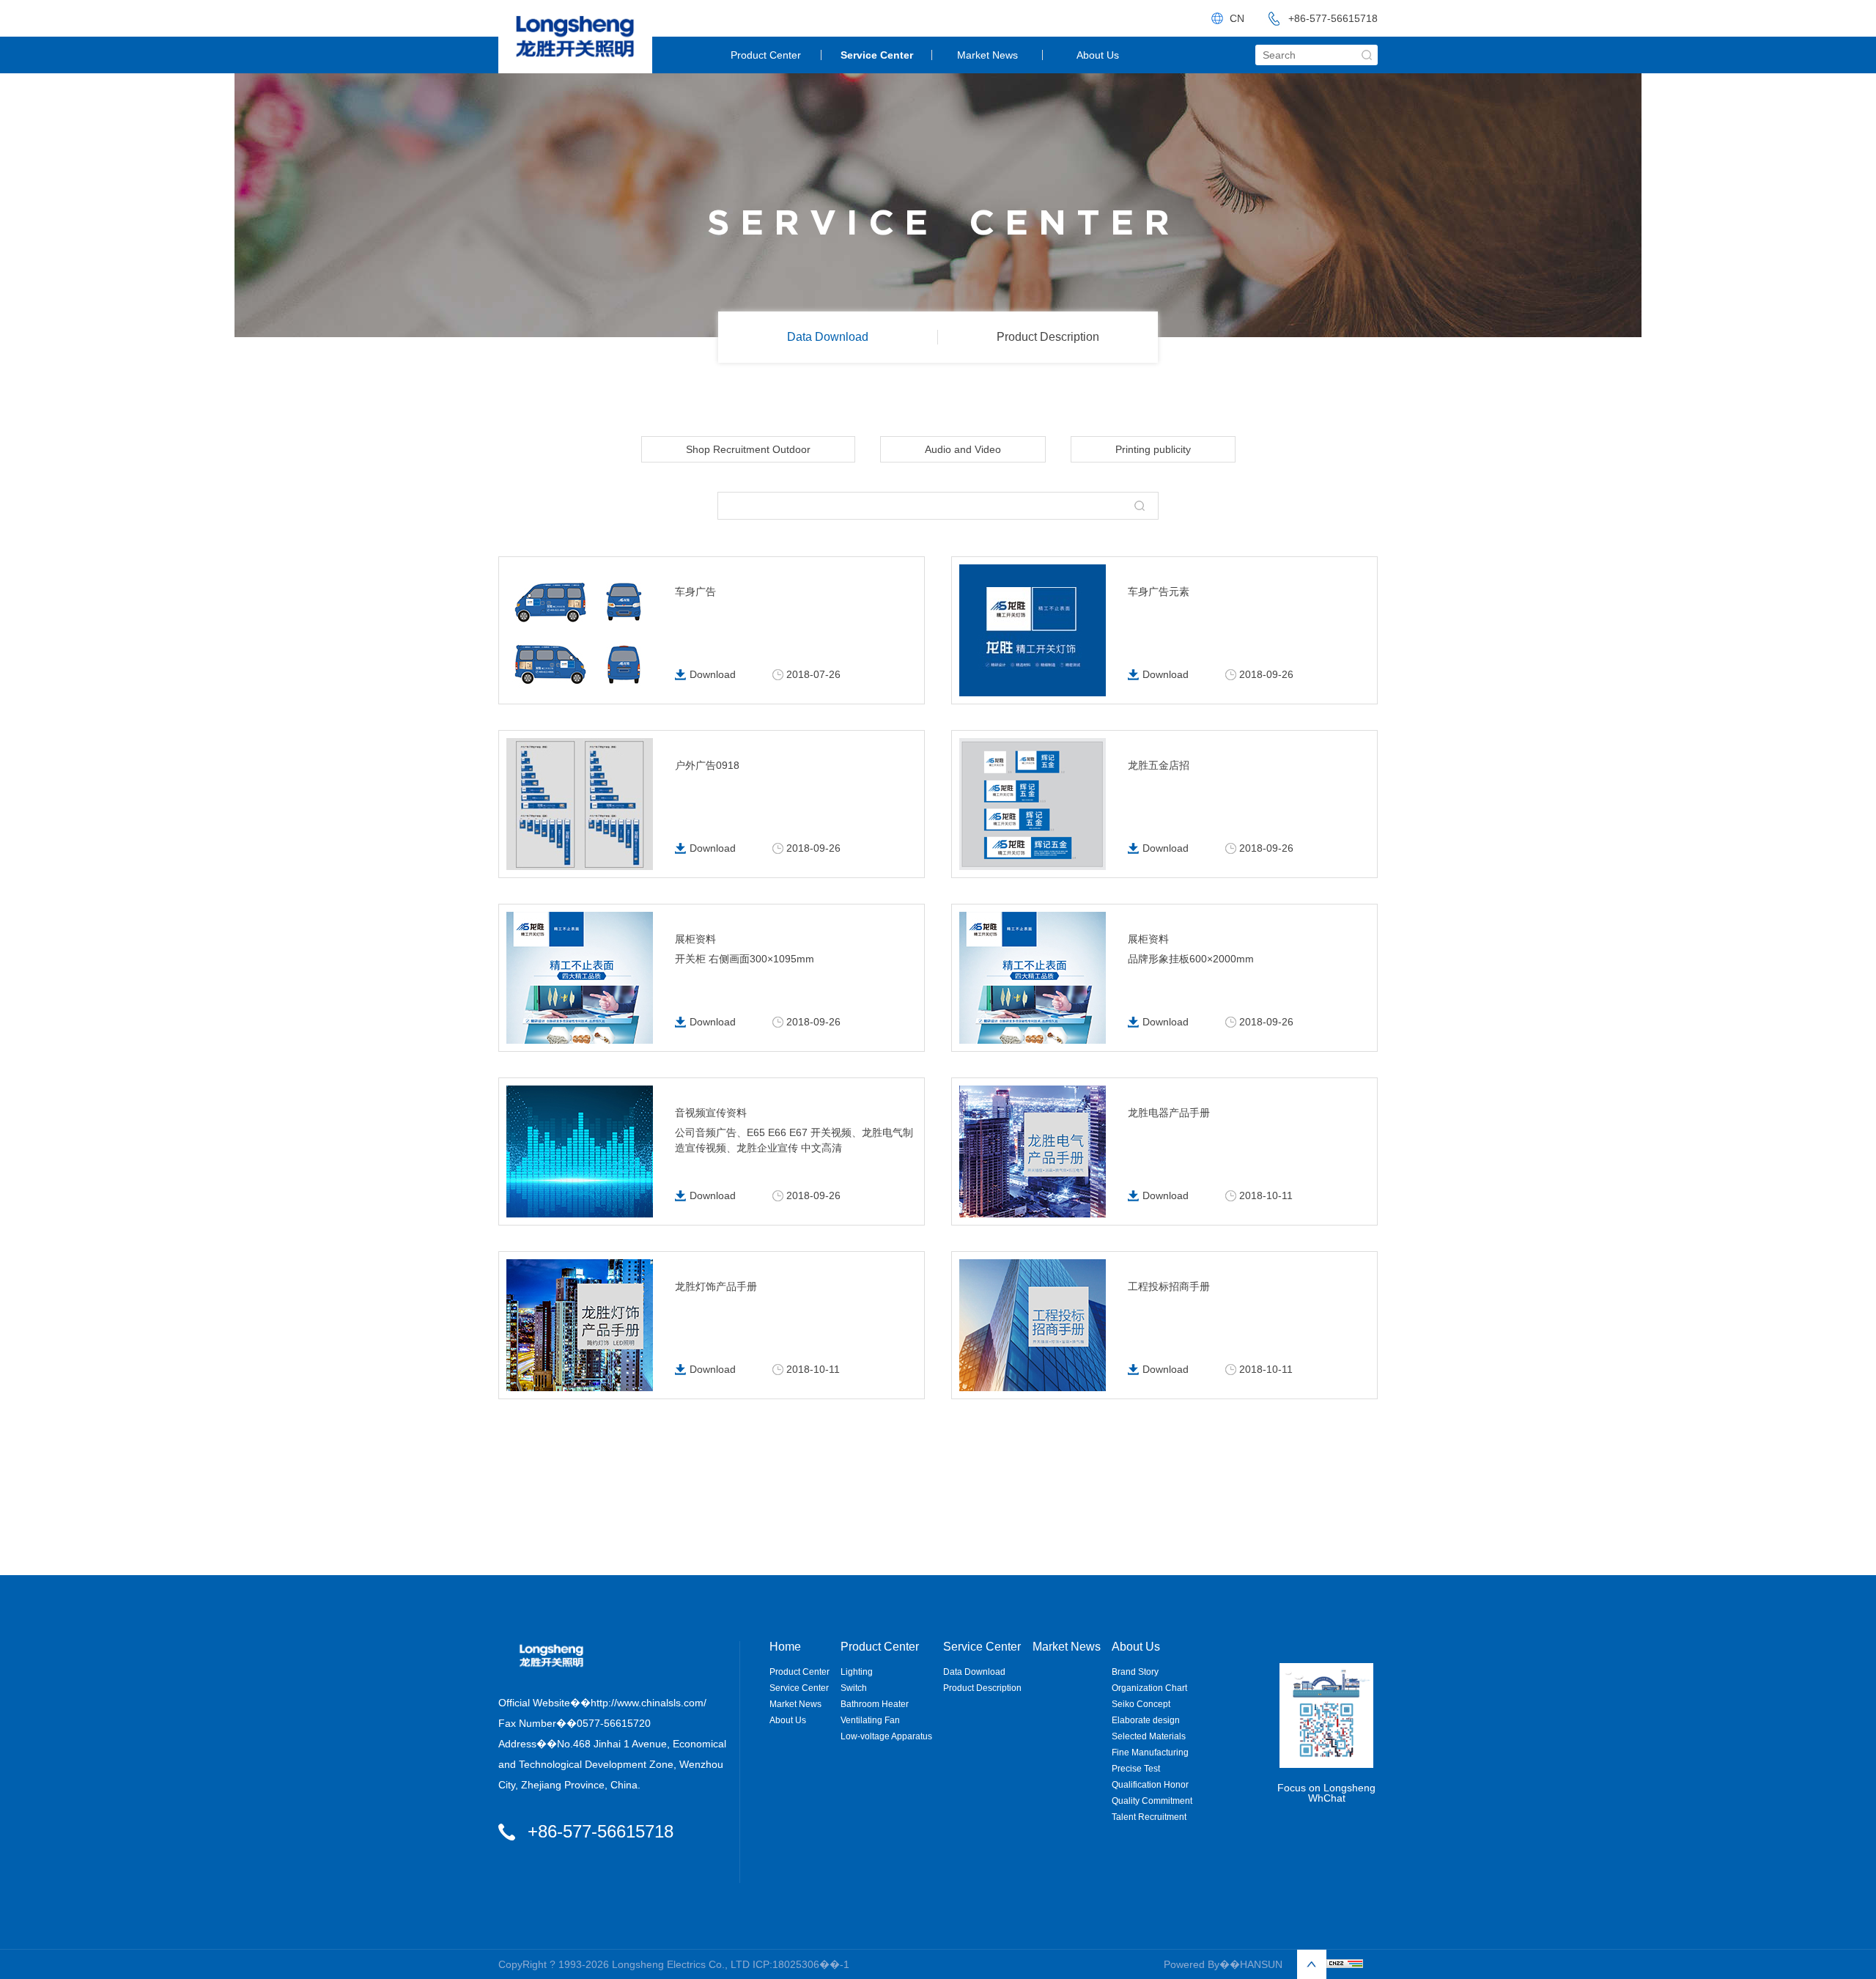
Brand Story (1135, 1672)
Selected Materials (1149, 1736)
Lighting (857, 1672)
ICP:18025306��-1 (801, 1964)
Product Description (1048, 337)
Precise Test (1136, 1769)
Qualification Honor (1150, 1785)
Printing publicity (1153, 449)
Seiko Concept (1141, 1704)
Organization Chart (1149, 1688)
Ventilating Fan (870, 1720)
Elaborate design (1146, 1720)
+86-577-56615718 (1333, 18)
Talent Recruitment (1149, 1817)
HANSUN (1261, 1964)
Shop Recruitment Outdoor (748, 449)
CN (1237, 18)
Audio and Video (963, 449)
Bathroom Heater (875, 1704)
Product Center (766, 55)
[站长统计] (1345, 1964)
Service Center (877, 55)
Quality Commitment (1152, 1801)
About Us (1098, 55)
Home (785, 1647)
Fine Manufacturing (1150, 1753)
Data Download (828, 337)
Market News (987, 55)
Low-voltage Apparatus (886, 1736)
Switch (854, 1688)
